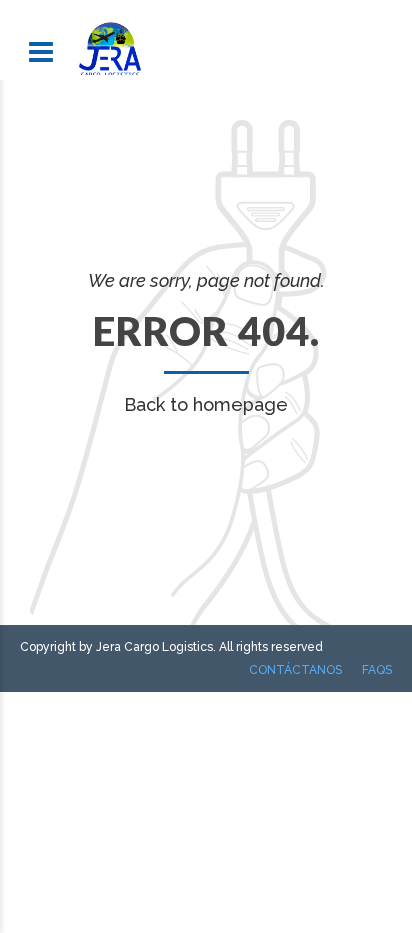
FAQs (377, 670)
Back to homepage (206, 404)
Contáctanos (295, 670)
